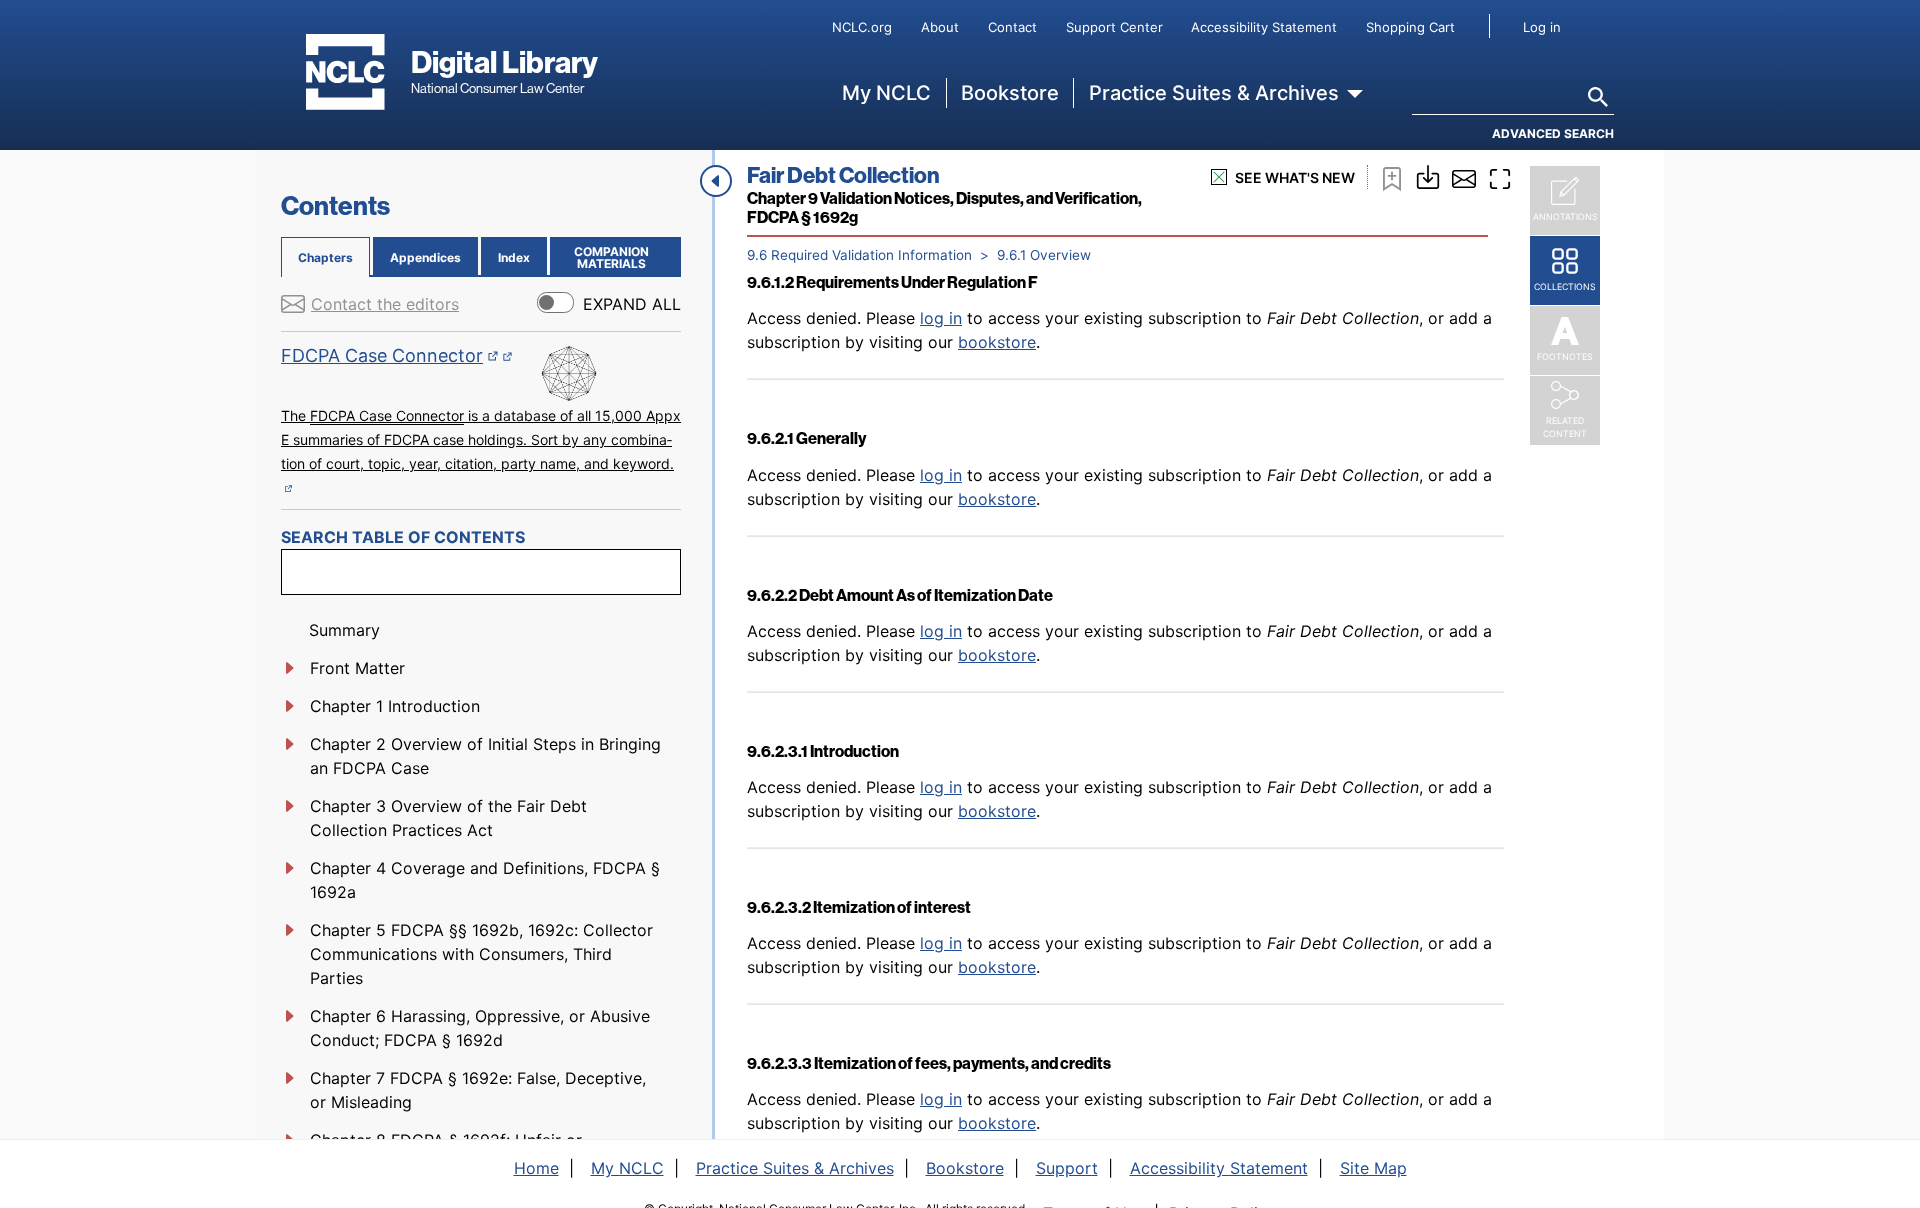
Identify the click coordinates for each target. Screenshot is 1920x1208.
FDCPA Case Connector (390, 355)
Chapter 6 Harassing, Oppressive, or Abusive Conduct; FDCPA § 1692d (480, 1028)
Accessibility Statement (1264, 27)
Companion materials (623, 257)
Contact (1012, 27)
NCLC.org (862, 27)
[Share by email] (1464, 177)
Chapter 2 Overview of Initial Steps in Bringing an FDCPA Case (485, 756)
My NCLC (886, 93)
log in (941, 318)
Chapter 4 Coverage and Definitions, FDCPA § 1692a (485, 880)
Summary (344, 630)
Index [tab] (514, 257)
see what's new (1295, 177)
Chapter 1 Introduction (395, 706)
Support (1067, 1168)
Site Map (1373, 1168)
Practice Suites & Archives (1214, 93)
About (940, 27)
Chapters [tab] (325, 257)
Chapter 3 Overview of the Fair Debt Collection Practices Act (448, 818)
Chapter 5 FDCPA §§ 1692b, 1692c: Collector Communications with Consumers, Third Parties (481, 954)
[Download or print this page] (1428, 175)
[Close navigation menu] (716, 181)
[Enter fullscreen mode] (1500, 177)
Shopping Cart (1410, 27)
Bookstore (1010, 93)
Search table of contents (403, 537)
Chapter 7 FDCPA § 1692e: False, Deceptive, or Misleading (478, 1090)
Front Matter (357, 668)
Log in (1542, 27)
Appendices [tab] (425, 257)
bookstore (997, 342)
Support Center (1114, 27)
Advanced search (1553, 133)
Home (536, 1168)
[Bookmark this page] (1392, 177)
